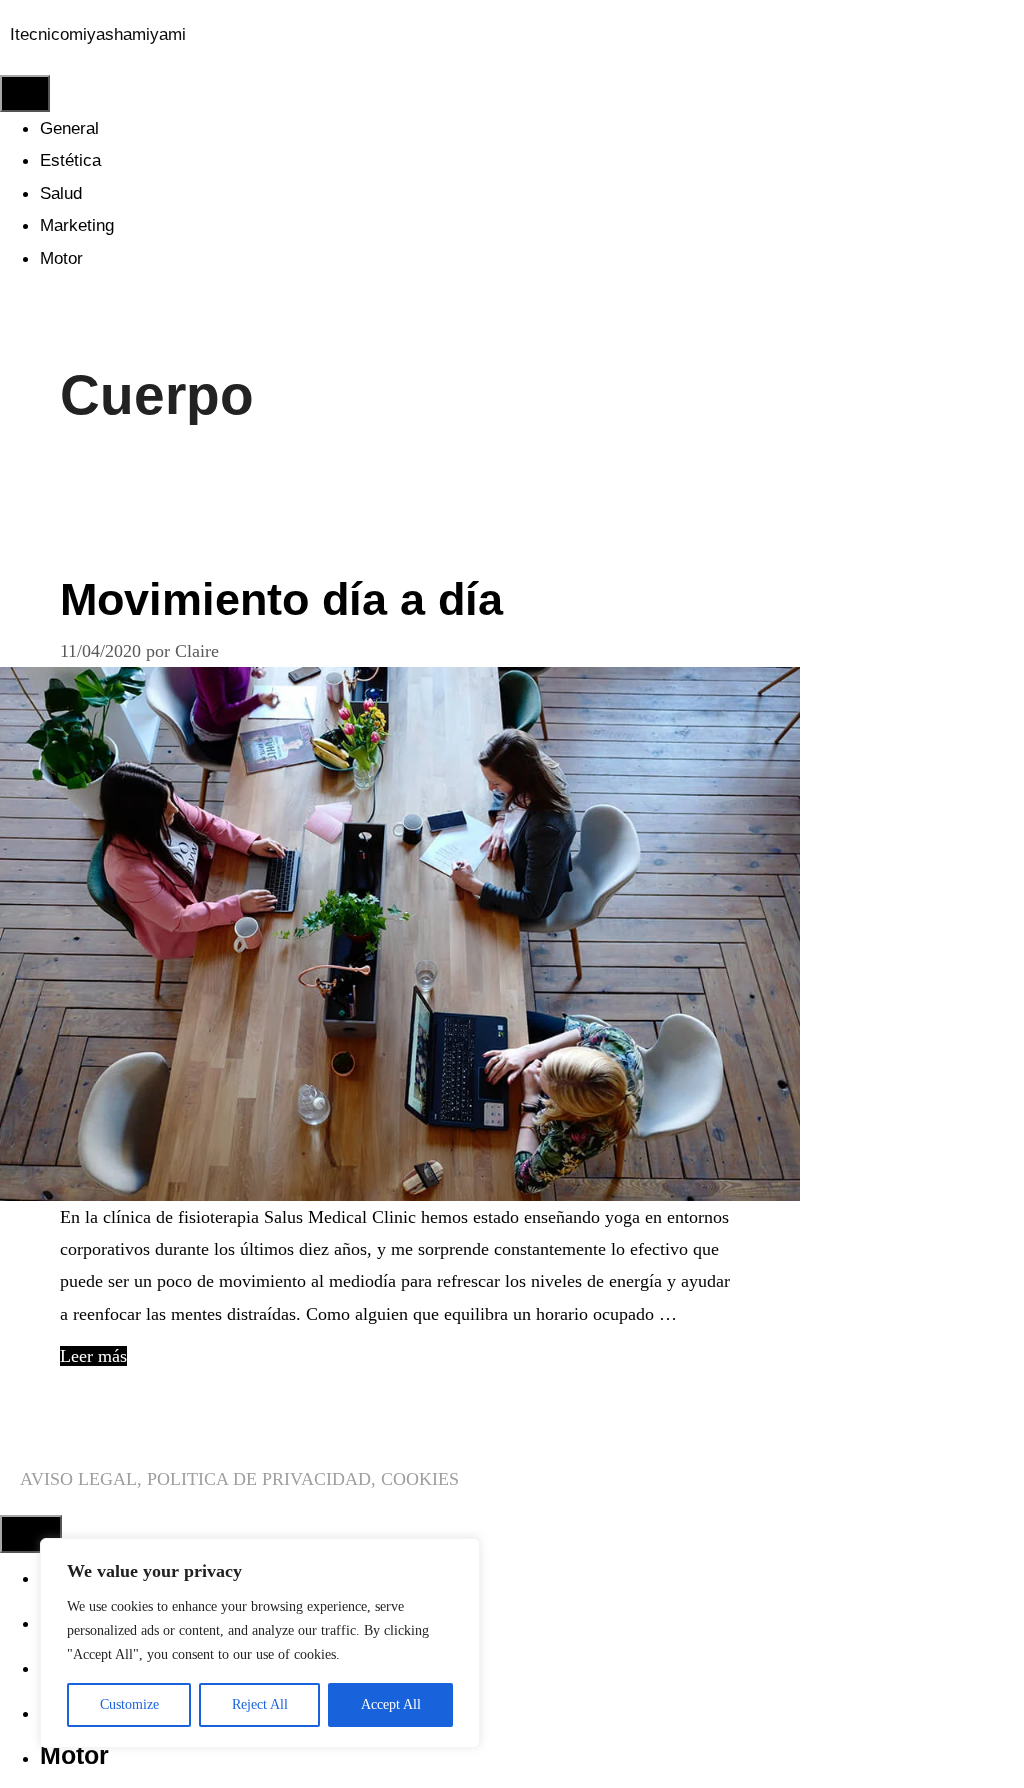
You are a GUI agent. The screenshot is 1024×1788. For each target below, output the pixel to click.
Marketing (77, 225)
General (69, 128)
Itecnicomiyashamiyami (98, 34)
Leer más (93, 1356)
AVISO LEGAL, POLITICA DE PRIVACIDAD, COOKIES (239, 1479)
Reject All (260, 1704)
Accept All (391, 1704)
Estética (70, 160)
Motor (61, 258)
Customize (129, 1704)
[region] (260, 1643)
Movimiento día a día (281, 599)
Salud (61, 193)
